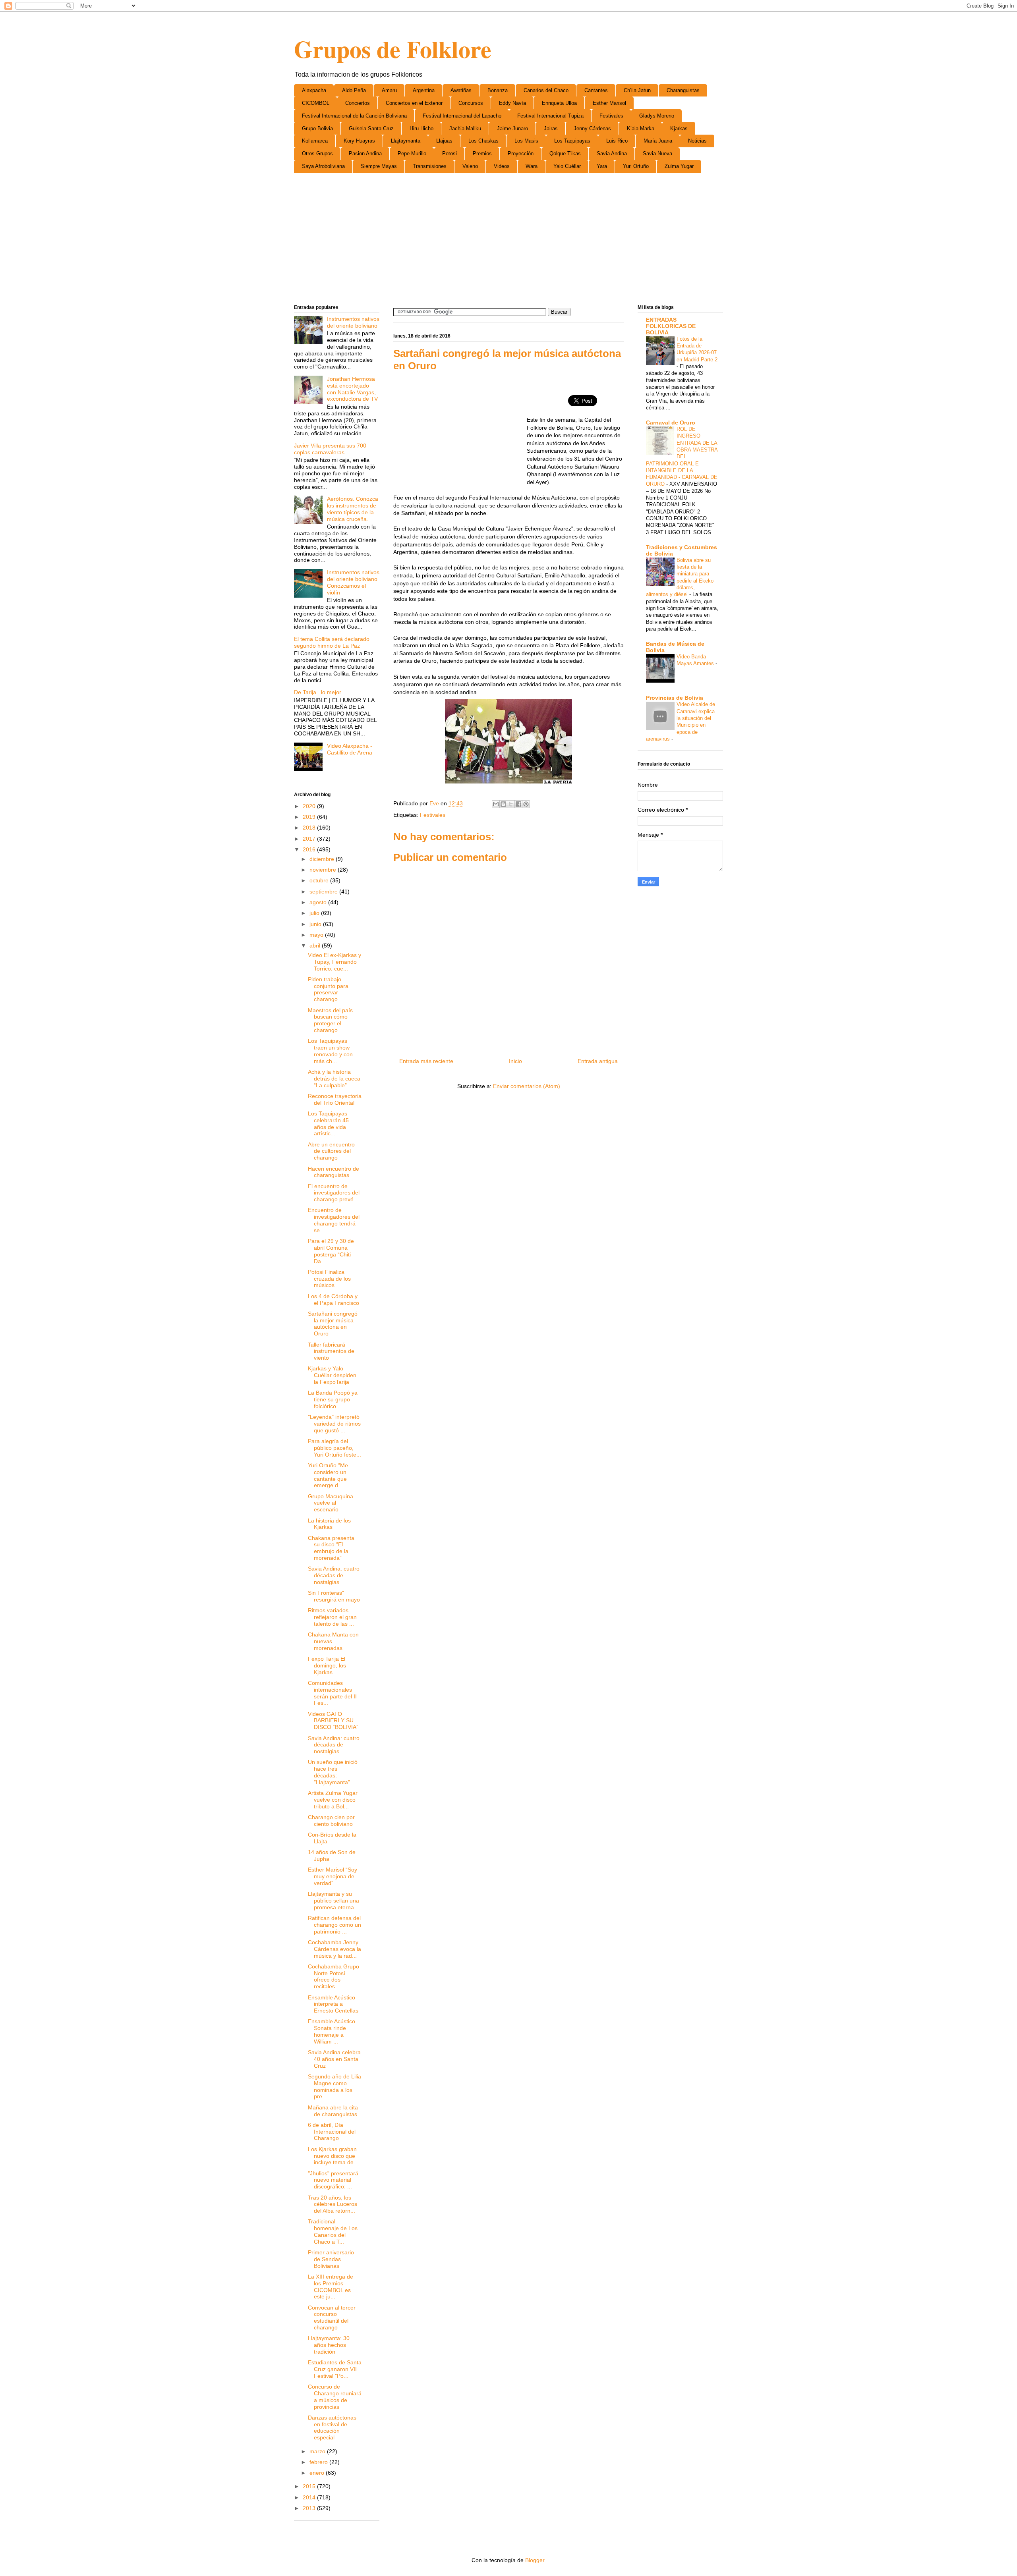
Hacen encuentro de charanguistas (334, 1172)
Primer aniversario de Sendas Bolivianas (331, 2259)
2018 (310, 828)
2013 (310, 2508)
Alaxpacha (314, 90)
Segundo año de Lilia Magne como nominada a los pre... (334, 2086)
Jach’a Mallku (465, 128)
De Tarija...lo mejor (318, 692)
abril (316, 945)
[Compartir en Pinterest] (526, 804)
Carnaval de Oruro (671, 423)
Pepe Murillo (412, 153)
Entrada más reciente (426, 1061)
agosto (319, 902)
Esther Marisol (609, 103)
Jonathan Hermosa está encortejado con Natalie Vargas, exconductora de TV (352, 389)
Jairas (551, 128)
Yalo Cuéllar (567, 166)
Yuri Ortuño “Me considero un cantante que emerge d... (328, 1475)
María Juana (658, 141)
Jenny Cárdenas (592, 128)
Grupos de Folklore (393, 49)
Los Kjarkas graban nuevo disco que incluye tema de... (333, 2156)
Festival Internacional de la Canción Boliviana (354, 116)
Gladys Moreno (657, 116)
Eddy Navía (512, 103)
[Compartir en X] (511, 804)
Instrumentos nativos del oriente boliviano (353, 322)
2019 (310, 817)
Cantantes (596, 90)
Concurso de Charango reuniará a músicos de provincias (335, 2397)
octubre (320, 880)
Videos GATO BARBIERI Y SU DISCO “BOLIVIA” (333, 1721)
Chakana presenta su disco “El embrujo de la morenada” (331, 1548)
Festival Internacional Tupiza (550, 116)
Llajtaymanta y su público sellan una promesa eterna (334, 1901)
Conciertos (358, 103)
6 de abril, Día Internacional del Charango (332, 2132)
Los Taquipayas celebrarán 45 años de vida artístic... (328, 1123)
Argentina (424, 90)
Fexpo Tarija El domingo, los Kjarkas (327, 1665)
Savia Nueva (657, 153)
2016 (310, 849)
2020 (310, 806)
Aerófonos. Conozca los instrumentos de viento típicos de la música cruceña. (353, 509)
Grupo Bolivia (317, 128)
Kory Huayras (359, 141)
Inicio (515, 1061)
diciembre (323, 859)
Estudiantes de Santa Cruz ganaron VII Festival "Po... (335, 2369)
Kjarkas (679, 128)
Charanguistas (683, 90)
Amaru (389, 90)
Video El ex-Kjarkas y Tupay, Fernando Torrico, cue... (334, 962)
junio (316, 924)
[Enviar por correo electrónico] (496, 804)
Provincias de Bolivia (675, 698)
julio (315, 913)
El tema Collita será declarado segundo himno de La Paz (332, 642)
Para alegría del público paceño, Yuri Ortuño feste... (334, 1448)
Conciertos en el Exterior (414, 103)
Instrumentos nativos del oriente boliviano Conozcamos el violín (353, 582)
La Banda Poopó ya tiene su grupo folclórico (333, 1399)
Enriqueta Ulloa (559, 103)
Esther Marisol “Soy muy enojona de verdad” (333, 1876)
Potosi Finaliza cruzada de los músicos (329, 1279)
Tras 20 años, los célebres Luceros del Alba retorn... (333, 2204)
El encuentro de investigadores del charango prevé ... (334, 1193)
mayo (317, 935)
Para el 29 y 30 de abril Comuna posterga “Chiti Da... (331, 1251)
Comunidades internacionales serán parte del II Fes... (332, 1693)
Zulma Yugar (679, 166)
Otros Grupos (317, 153)
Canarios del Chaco (546, 90)
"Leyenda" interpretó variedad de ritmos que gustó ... (334, 1424)
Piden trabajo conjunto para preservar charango (328, 989)
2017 (310, 839)
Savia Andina (612, 153)
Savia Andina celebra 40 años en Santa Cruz (334, 2059)
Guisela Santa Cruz (371, 128)
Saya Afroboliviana (323, 166)
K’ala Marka (641, 128)
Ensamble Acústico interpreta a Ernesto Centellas (333, 2004)
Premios (482, 153)
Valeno (470, 166)
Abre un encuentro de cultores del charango (331, 1151)
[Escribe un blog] (503, 804)
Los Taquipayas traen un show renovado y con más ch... (330, 1051)
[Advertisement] (508, 240)
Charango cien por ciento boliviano (331, 1821)
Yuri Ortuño (636, 166)
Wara (532, 166)
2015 (310, 2486)
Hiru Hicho (421, 128)
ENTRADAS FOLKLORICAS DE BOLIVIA (671, 326)
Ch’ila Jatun (637, 90)
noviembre (324, 870)
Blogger (535, 2560)
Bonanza (498, 90)
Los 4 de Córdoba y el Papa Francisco (334, 1300)
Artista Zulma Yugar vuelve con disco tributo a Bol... (333, 1800)
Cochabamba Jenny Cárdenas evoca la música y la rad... (334, 1949)
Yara (602, 166)
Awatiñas (461, 90)
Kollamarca (315, 141)
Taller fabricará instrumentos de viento (331, 1351)
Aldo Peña (354, 90)
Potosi (450, 153)
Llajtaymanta (406, 141)
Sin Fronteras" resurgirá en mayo (334, 1596)
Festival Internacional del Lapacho (462, 116)
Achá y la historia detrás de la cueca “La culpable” (334, 1079)
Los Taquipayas (572, 141)
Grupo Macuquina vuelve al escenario (331, 1503)
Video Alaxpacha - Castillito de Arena (350, 749)
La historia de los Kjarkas (329, 1524)
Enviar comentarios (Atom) (527, 1086)
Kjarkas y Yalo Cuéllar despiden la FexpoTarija (332, 1375)
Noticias (697, 141)
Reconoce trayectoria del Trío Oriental (335, 1099)
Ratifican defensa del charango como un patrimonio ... (334, 1925)
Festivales (611, 116)
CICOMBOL (316, 103)
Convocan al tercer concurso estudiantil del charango (332, 2317)
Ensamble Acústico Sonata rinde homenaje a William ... (332, 2031)
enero (318, 2473)
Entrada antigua (598, 1061)
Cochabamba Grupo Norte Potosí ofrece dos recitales (334, 1976)
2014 (310, 2497)
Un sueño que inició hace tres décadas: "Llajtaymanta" (333, 1772)
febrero (319, 2462)
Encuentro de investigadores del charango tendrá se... (334, 1220)
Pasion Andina (365, 153)
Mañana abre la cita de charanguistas (333, 2111)
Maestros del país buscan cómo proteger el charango (330, 1020)
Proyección (521, 153)
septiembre (324, 891)
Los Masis (526, 141)
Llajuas (444, 141)
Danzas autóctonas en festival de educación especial (332, 2427)
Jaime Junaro (512, 128)
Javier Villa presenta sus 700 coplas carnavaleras (330, 449)
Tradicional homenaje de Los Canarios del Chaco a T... (333, 2231)
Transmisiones (430, 166)
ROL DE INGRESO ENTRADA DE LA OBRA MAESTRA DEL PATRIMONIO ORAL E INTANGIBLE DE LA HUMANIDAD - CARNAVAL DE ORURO (682, 456)
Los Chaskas (483, 141)
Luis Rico (617, 141)
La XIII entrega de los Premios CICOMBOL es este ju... (331, 2287)
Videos (502, 166)
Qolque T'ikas (565, 153)
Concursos (471, 103)
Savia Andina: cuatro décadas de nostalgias (334, 1575)
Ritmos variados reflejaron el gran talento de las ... (332, 1617)
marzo (318, 2451)
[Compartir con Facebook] (518, 804)
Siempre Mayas (379, 166)
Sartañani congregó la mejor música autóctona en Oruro (333, 1324)
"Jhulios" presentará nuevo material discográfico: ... (333, 2180)
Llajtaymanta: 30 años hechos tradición (329, 2345)
